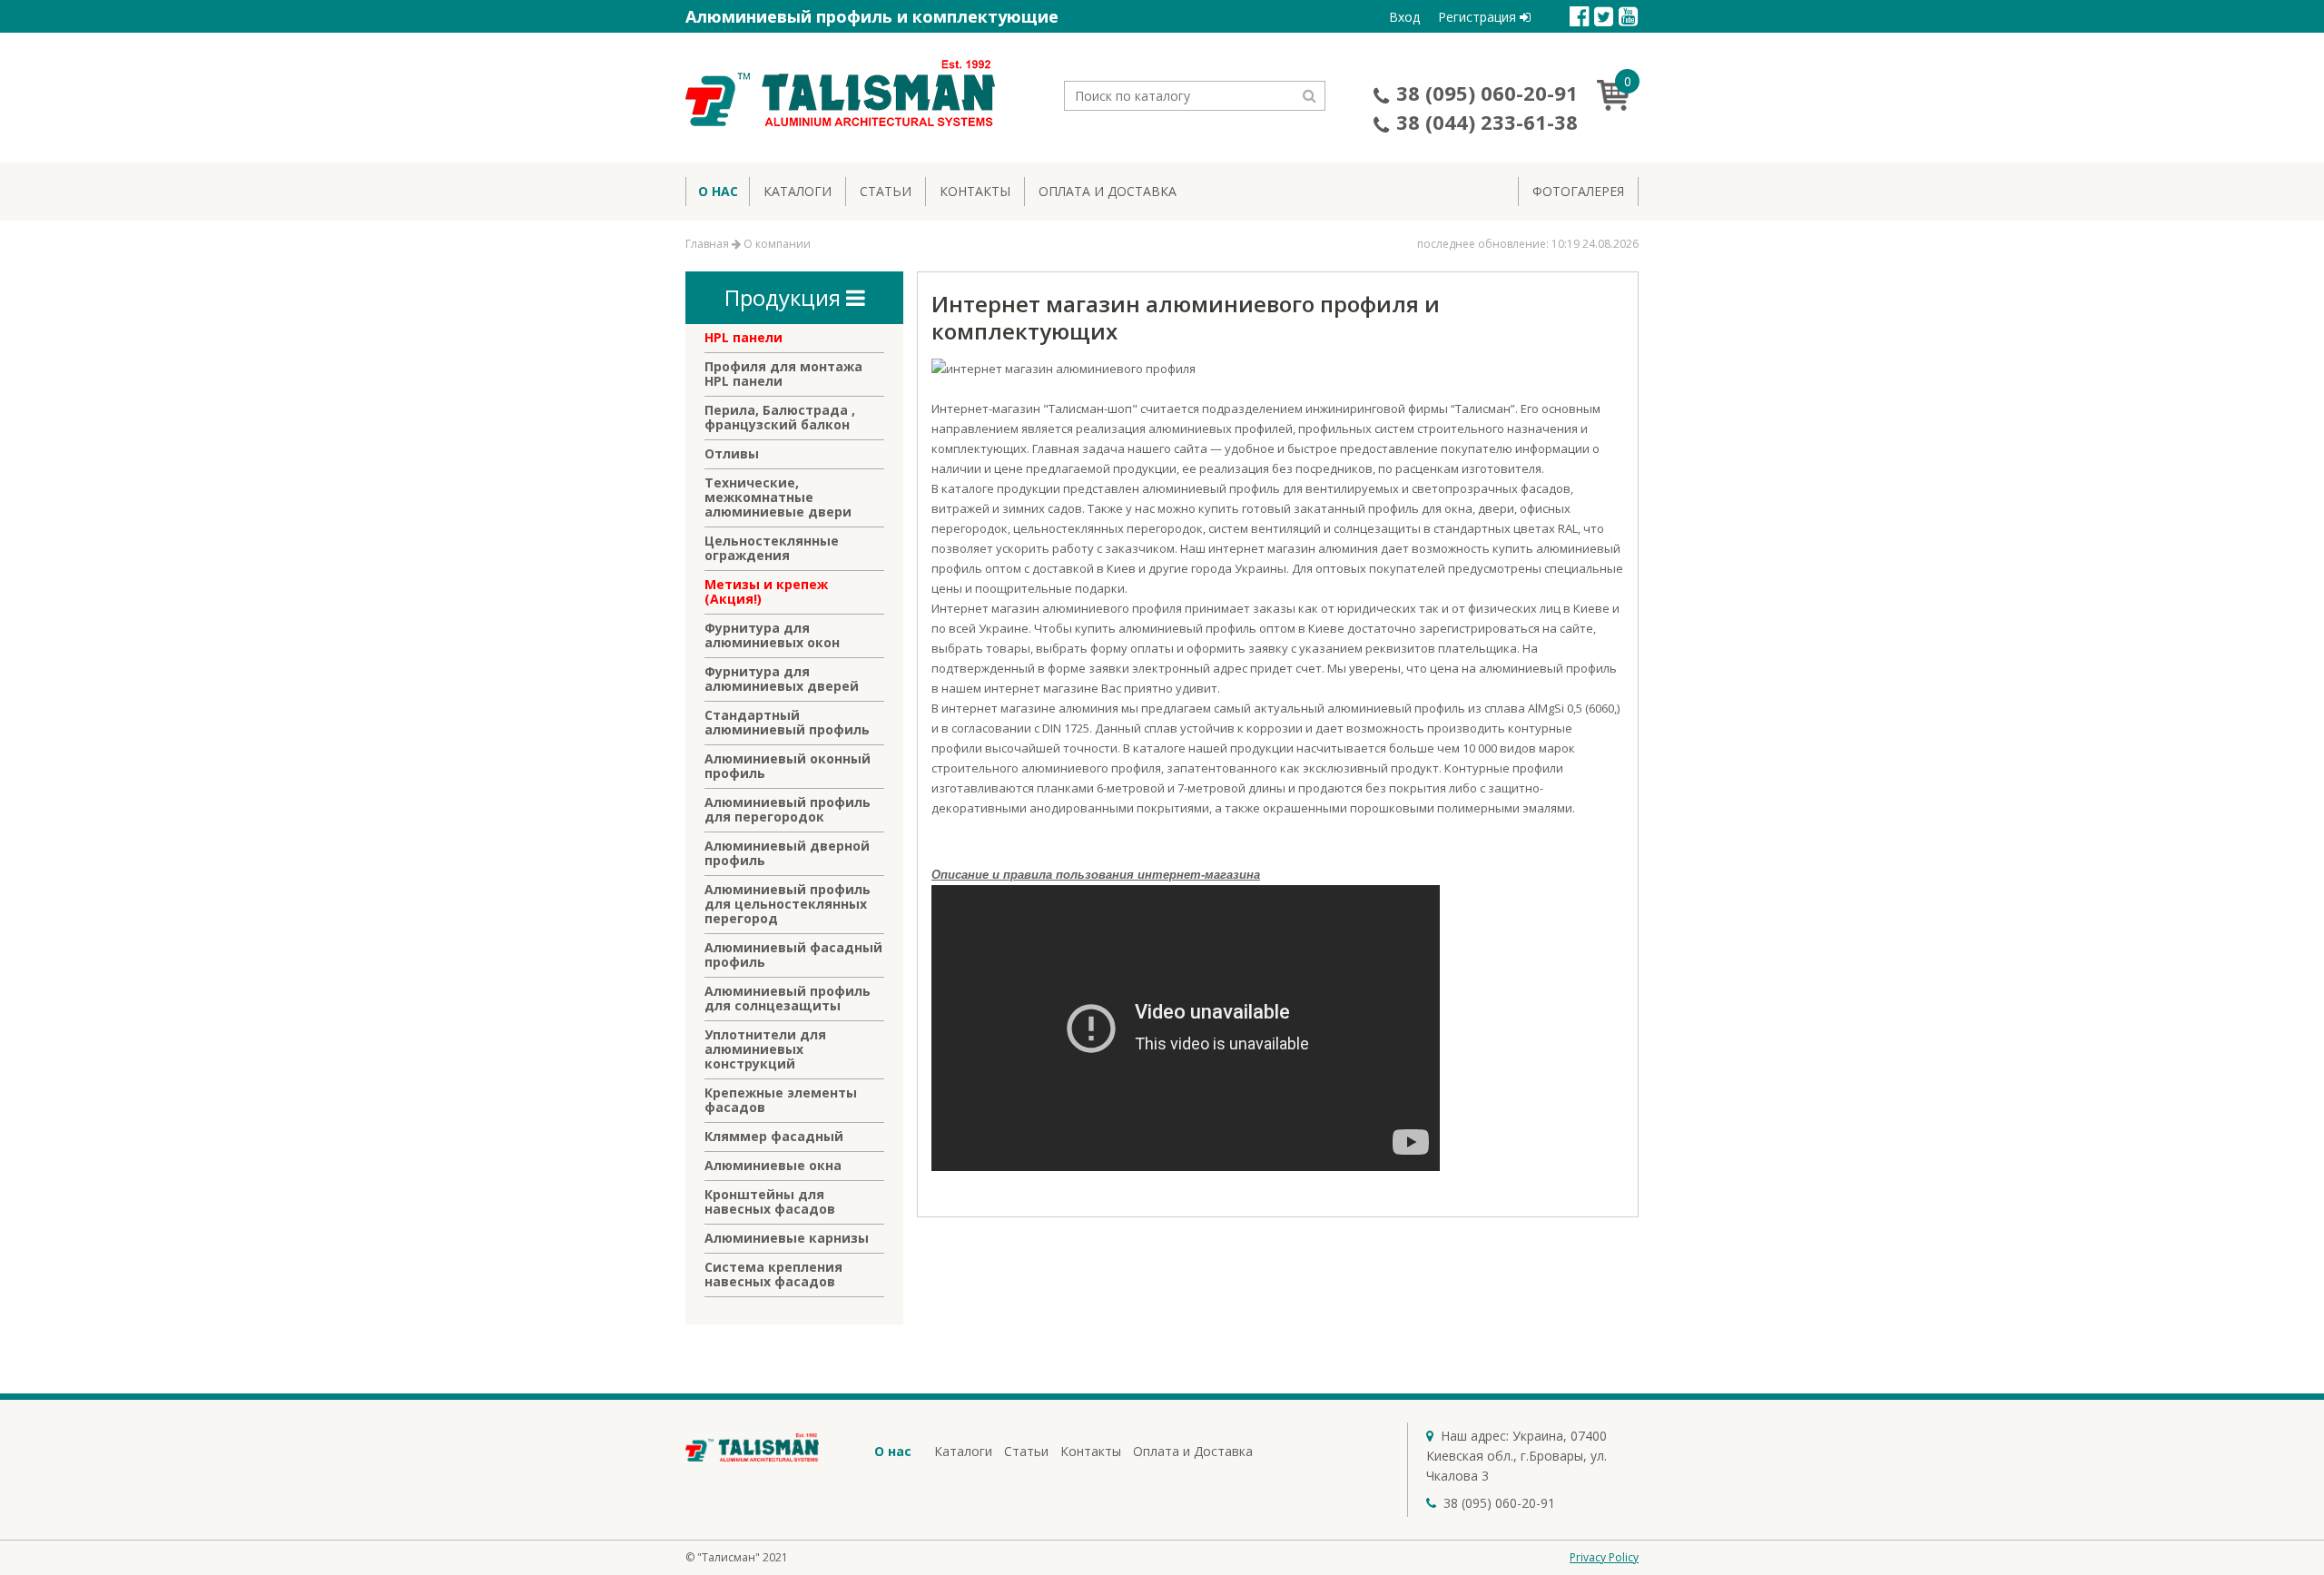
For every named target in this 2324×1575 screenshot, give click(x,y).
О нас (718, 191)
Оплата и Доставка (1108, 191)
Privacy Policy (1604, 1557)
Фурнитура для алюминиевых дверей (782, 679)
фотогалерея (1578, 191)
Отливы (732, 454)
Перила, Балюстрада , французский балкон (780, 418)
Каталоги (798, 191)
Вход (1404, 17)
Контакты (975, 191)
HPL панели (743, 338)
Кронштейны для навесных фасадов (770, 1202)
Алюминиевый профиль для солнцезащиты (788, 999)
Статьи (886, 191)
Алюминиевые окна (773, 1166)
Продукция (785, 297)
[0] (1618, 105)
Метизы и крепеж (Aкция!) (766, 592)
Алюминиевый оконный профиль (788, 766)
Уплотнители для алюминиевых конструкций (765, 1049)
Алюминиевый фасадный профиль (793, 955)
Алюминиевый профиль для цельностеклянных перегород (788, 904)
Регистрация (1479, 17)
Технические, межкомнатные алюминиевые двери (778, 497)
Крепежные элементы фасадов (781, 1100)
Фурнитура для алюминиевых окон (772, 635)
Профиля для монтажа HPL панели (783, 374)
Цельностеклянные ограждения (772, 548)
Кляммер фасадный (774, 1137)
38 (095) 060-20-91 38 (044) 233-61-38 (1487, 107)
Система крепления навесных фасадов (773, 1275)
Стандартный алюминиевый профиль (787, 723)
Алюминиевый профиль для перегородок (788, 810)
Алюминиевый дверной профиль (787, 853)
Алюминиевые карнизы (787, 1238)
